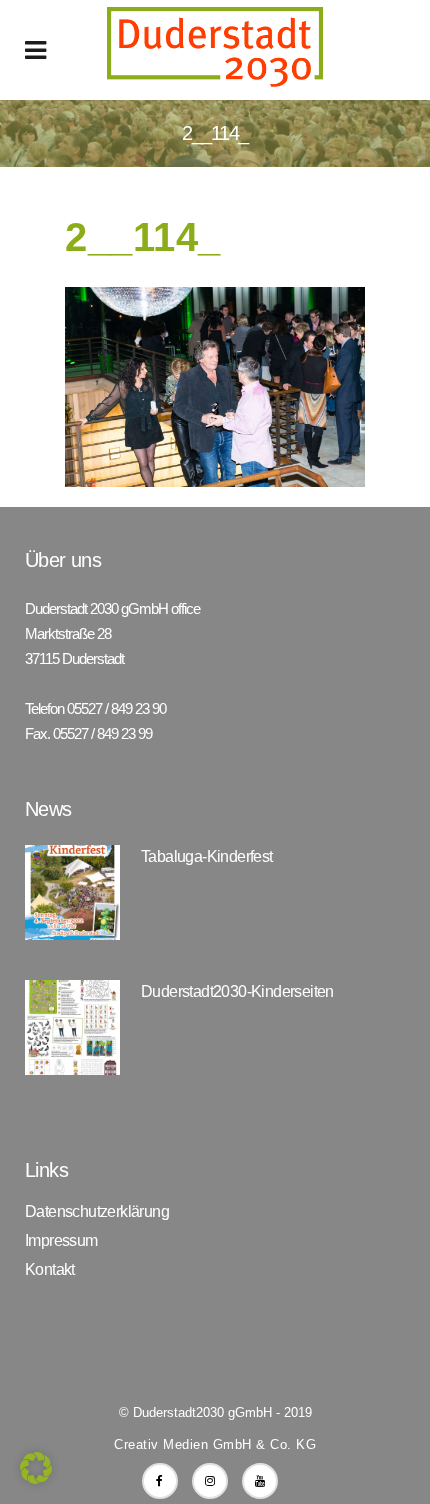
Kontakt (50, 1270)
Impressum (61, 1241)
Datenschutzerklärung (97, 1212)
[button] (36, 1468)
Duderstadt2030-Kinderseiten (237, 991)
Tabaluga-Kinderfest (207, 856)
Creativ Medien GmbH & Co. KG (215, 1444)
